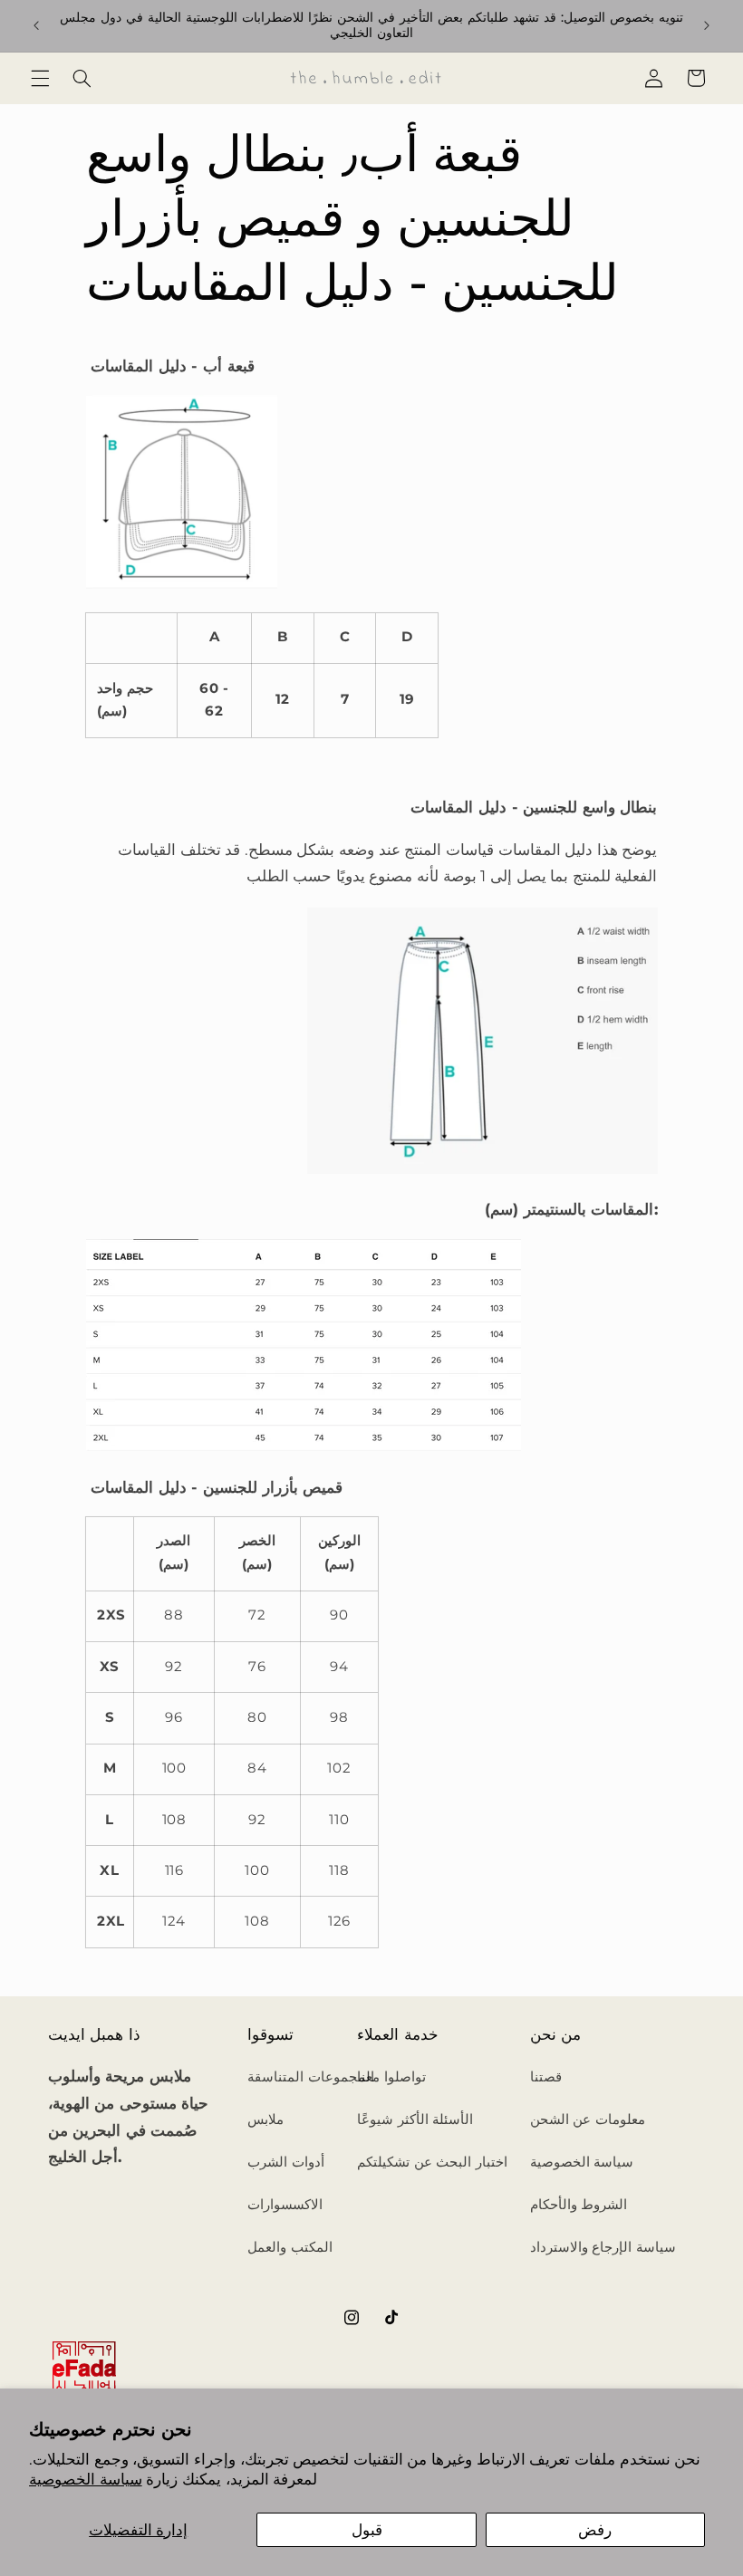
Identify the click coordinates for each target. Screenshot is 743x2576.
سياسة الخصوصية (86, 2479)
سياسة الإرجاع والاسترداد (603, 2247)
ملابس (265, 2119)
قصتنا (546, 2077)
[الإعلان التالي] (707, 25)
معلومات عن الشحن (588, 2119)
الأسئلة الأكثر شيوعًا (415, 2119)
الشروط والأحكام (579, 2205)
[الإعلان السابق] (36, 25)
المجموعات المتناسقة (311, 2077)
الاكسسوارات (285, 2205)
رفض (595, 2530)
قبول (367, 2530)
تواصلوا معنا (391, 2077)
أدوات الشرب (286, 2162)
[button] (40, 78)
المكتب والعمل (290, 2247)
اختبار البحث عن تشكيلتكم (432, 2162)
